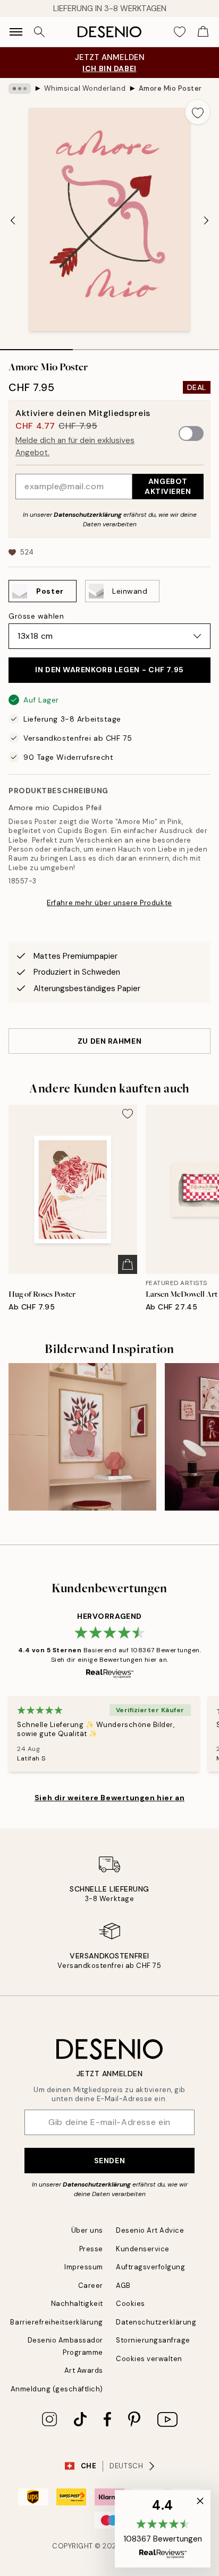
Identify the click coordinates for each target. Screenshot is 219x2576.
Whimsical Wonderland (85, 88)
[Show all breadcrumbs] (20, 89)
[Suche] (39, 32)
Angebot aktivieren (168, 486)
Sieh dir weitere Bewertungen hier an (109, 1798)
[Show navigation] (16, 32)
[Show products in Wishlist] (180, 32)
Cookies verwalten (149, 2359)
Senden (109, 2161)
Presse (91, 2249)
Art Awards (84, 2370)
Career (91, 2286)
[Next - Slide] (206, 220)
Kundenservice (143, 2249)
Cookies (130, 2304)
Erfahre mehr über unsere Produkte (109, 903)
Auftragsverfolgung (150, 2267)
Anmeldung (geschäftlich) (57, 2389)
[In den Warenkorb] (128, 1264)
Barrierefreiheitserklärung (57, 2322)
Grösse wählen (36, 616)
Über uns (87, 2230)
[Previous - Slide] (13, 220)
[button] (163, 2529)
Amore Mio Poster (170, 88)
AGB (123, 2286)
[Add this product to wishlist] (198, 112)
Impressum (84, 2267)
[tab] (36, 346)
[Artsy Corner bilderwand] (82, 1437)
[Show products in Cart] (203, 32)
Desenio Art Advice (150, 2230)
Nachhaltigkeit (77, 2304)
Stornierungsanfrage (153, 2340)
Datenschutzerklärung (88, 515)
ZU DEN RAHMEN (109, 1041)
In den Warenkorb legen (109, 670)
